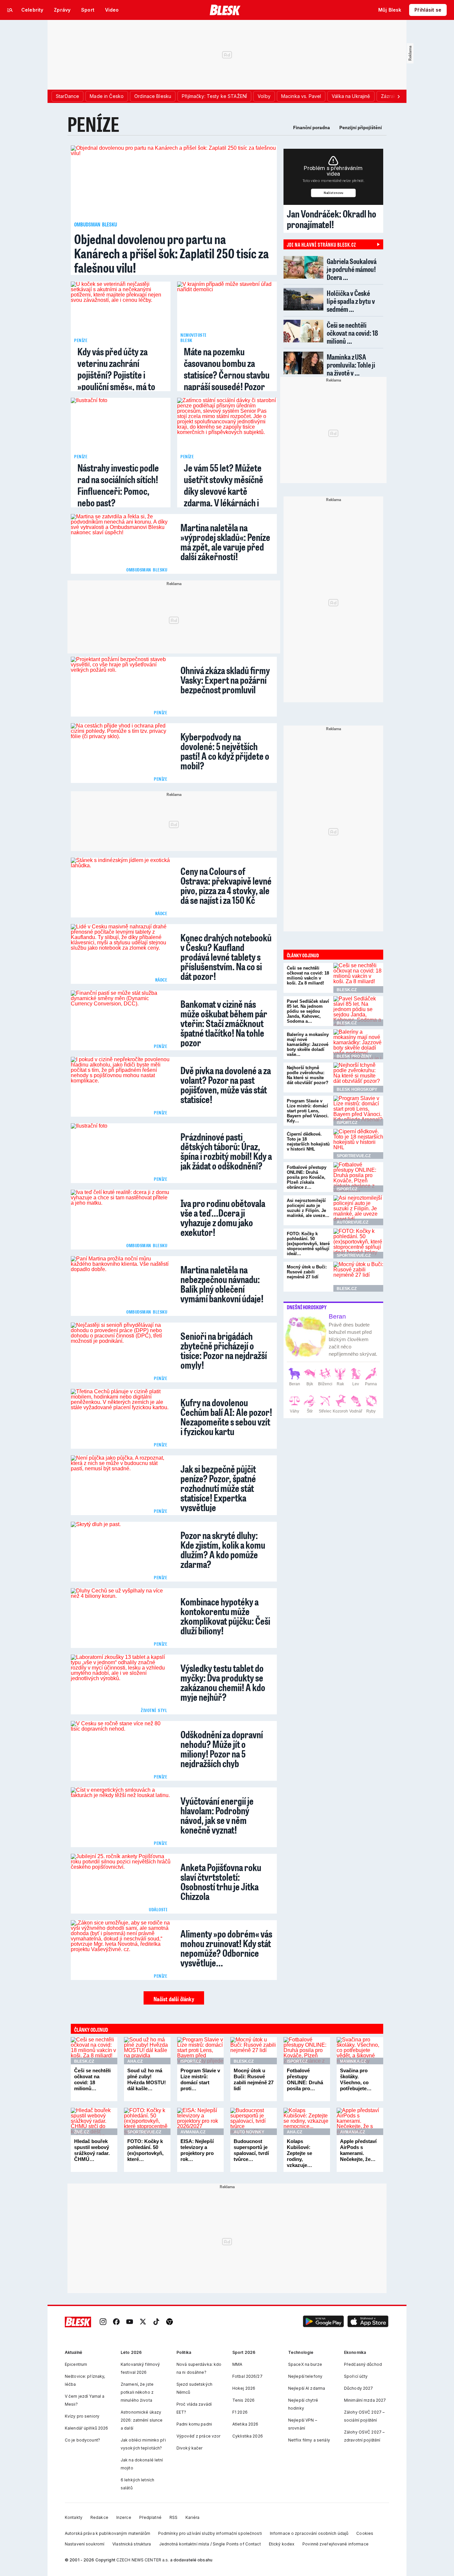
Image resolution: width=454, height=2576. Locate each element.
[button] (323, 2322)
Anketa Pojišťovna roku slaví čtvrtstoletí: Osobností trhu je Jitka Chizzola (221, 1881)
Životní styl (154, 1710)
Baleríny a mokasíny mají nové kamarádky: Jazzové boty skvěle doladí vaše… (308, 1044)
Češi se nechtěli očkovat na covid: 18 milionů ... (352, 333)
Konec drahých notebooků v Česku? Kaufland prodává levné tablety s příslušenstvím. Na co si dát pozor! (226, 956)
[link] (103, 2322)
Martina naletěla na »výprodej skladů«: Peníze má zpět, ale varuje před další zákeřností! (225, 541)
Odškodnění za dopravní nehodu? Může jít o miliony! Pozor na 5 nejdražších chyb (222, 1748)
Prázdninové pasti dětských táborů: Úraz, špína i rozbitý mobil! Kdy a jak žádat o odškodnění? (226, 1150)
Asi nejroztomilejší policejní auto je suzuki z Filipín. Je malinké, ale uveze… (308, 1208)
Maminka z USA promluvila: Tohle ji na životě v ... (351, 365)
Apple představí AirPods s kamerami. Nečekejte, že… (358, 2150)
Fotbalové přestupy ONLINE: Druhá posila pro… (305, 2079)
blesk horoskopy (357, 1089)
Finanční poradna (312, 128)
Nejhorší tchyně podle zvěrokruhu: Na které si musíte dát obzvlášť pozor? (308, 1075)
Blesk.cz (84, 2061)
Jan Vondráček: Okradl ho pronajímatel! (332, 219)
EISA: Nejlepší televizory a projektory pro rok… (197, 2150)
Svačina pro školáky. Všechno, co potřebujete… (356, 2079)
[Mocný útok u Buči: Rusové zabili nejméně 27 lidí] (358, 1277)
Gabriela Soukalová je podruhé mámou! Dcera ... (352, 269)
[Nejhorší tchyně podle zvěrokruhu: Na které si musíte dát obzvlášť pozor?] (358, 1077)
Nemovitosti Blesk (193, 337)
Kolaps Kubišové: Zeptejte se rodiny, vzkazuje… (299, 2153)
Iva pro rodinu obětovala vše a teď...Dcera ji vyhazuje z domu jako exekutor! (223, 1217)
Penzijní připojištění (361, 128)
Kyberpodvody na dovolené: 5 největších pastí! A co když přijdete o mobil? (225, 750)
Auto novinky (249, 2132)
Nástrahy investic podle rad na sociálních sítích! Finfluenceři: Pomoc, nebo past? (118, 485)
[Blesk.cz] (225, 10)
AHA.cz (135, 2061)
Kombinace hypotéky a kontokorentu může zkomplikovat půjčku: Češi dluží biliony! (225, 1615)
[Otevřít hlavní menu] (10, 10)
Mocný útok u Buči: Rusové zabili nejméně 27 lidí (307, 1272)
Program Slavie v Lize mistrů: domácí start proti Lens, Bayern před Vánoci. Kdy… (308, 1111)
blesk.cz (347, 990)
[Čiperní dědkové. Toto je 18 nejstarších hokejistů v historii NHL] (358, 1144)
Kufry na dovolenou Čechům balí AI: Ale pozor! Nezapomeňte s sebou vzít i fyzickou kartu (226, 1416)
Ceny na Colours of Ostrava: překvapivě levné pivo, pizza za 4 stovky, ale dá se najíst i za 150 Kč (226, 885)
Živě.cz (82, 2132)
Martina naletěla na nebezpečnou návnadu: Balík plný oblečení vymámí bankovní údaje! (222, 1283)
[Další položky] (398, 96)
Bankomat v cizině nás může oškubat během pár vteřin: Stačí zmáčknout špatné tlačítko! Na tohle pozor (224, 1022)
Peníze (93, 124)
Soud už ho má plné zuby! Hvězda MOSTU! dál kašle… (147, 2079)
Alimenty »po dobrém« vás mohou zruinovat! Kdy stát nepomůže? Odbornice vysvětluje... (226, 1947)
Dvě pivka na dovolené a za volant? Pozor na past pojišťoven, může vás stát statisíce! (226, 1084)
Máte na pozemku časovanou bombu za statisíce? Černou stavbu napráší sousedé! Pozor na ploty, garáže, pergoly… (227, 381)
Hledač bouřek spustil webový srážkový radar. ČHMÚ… (92, 2150)
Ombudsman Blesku (96, 224)
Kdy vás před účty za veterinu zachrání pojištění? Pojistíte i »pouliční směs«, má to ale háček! (116, 375)
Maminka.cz (353, 2061)
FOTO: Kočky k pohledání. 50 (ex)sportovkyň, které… (145, 2150)
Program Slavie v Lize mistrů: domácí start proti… (200, 2079)
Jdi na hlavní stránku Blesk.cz (321, 244)
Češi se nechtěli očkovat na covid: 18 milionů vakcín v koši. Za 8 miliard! (308, 976)
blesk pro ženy (354, 1056)
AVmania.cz (193, 2132)
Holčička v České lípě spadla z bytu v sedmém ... (351, 301)
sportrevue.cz (354, 1156)
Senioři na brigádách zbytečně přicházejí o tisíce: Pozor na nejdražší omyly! (224, 1349)
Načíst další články (174, 1999)
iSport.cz (191, 2061)
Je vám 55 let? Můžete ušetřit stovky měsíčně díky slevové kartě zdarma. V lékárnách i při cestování (224, 491)
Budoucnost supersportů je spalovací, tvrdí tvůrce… (251, 2150)
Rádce (161, 913)
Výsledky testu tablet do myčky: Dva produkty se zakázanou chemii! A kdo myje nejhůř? (223, 1681)
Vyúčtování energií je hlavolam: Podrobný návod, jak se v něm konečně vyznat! (217, 1814)
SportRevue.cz (144, 2132)
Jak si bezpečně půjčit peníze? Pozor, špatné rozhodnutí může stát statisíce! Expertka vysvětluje (218, 1487)
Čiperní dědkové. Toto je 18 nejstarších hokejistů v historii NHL (308, 1142)
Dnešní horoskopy (307, 1307)
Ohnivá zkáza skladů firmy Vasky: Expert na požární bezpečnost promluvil (225, 679)
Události (158, 1909)
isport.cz (347, 1123)
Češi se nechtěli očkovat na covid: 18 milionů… (92, 2079)
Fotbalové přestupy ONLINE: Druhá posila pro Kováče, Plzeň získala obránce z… (307, 1177)
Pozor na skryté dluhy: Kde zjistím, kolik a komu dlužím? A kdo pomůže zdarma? (223, 1549)
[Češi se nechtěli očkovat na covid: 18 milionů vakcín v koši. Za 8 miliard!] (358, 978)
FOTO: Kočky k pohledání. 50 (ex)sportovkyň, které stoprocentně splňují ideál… (308, 1244)
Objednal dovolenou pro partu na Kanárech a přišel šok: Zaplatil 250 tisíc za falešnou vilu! (171, 253)
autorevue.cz (352, 1222)
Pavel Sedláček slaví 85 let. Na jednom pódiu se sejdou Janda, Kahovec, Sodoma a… (308, 1011)
